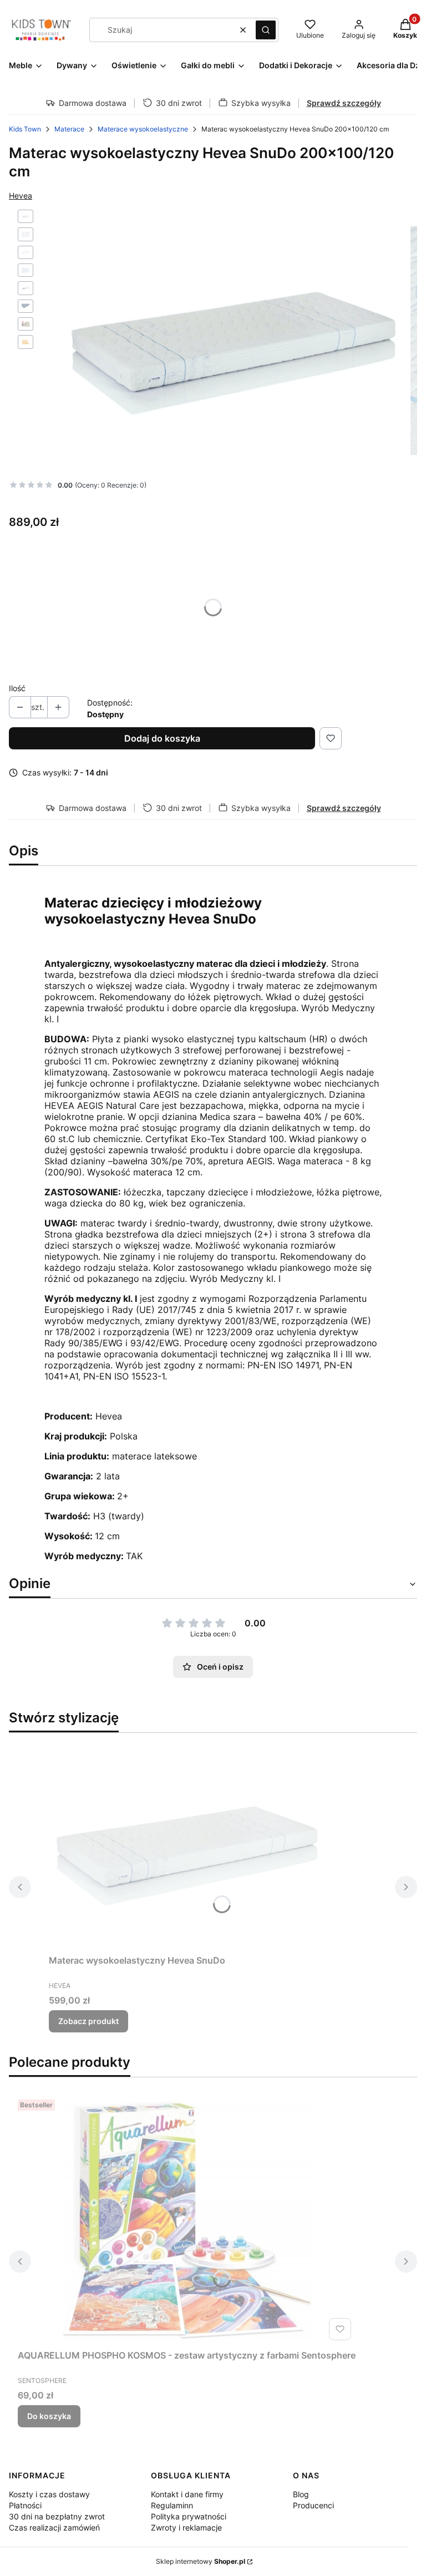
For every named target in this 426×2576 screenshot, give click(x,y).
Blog (301, 2494)
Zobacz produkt (88, 2021)
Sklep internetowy (201, 2561)
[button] (266, 30)
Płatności (25, 2505)
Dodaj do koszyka (162, 738)
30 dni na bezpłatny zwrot (57, 2516)
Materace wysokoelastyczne (143, 129)
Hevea (21, 196)
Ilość (17, 688)
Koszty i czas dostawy (49, 2494)
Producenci (313, 2505)
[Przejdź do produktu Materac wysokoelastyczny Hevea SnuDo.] (187, 1846)
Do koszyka (49, 2416)
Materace (69, 129)
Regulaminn (172, 2505)
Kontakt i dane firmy (187, 2494)
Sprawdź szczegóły (344, 103)
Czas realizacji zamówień (54, 2527)
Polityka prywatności (189, 2516)
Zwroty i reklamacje (186, 2527)
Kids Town (25, 129)
